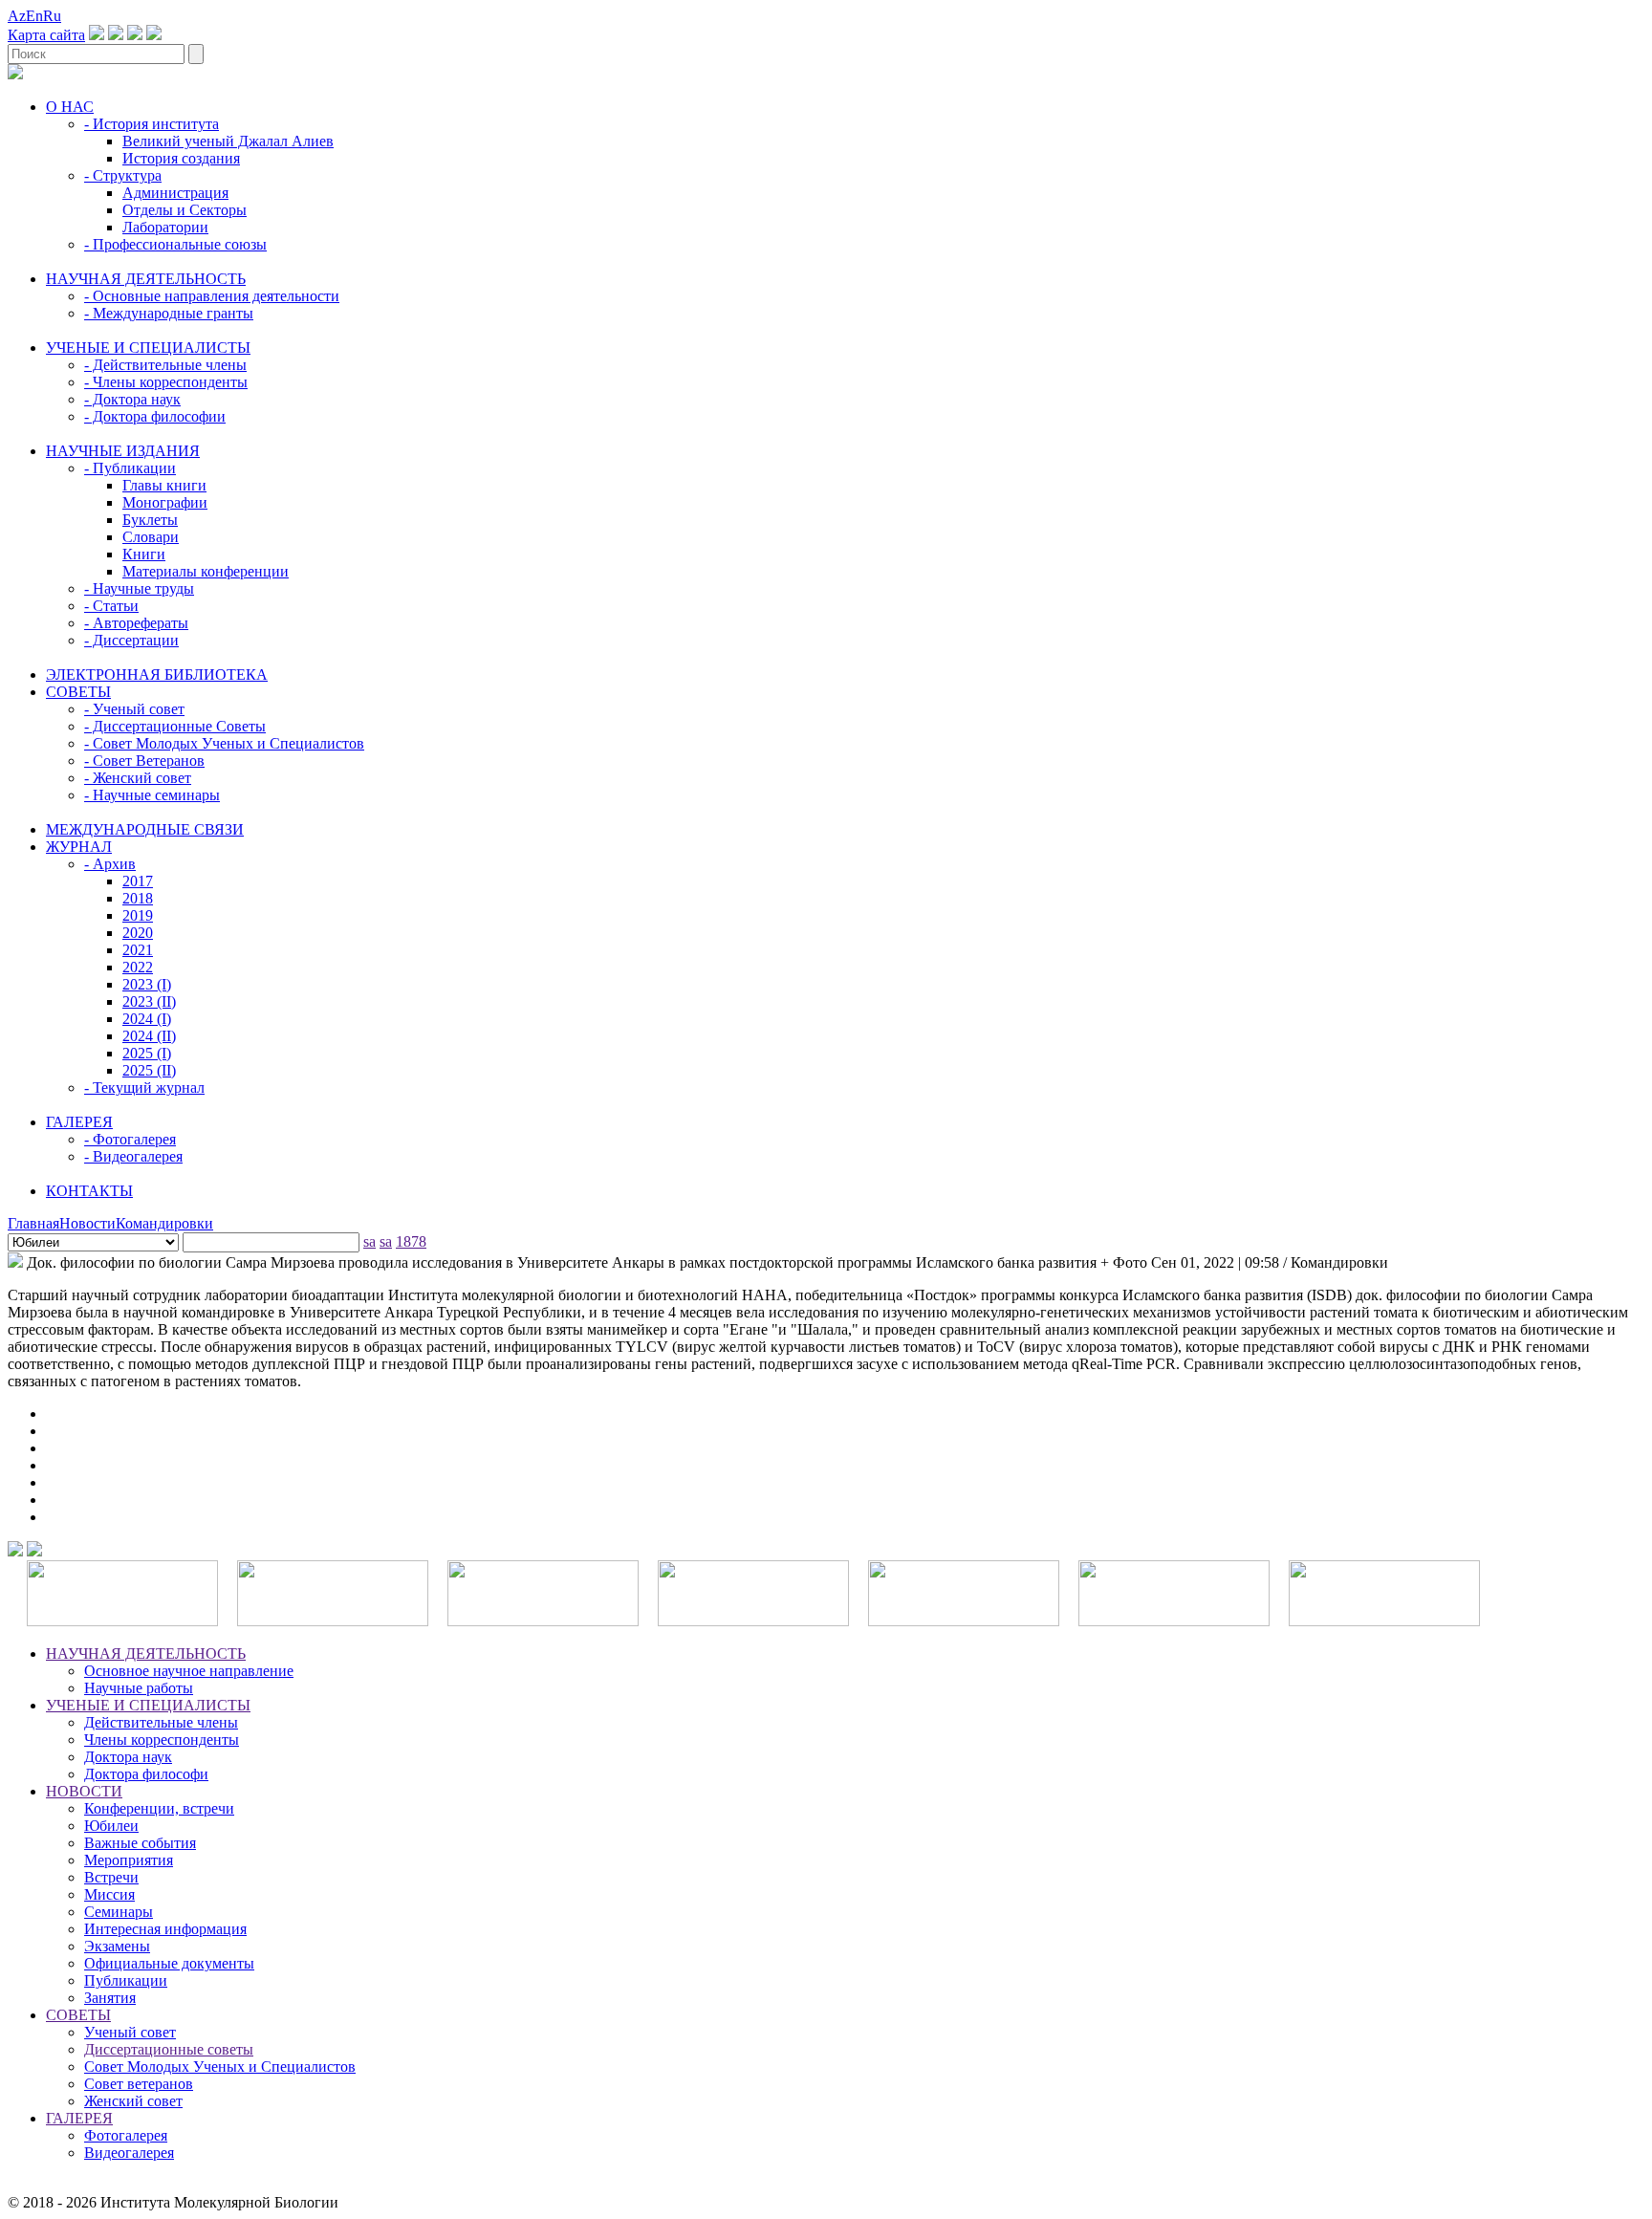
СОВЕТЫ (78, 692)
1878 (411, 1241)
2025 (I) (147, 1053)
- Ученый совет (134, 709)
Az (17, 16)
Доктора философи (146, 1774)
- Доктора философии (155, 416)
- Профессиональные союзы (175, 244)
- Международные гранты (169, 313)
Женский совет (133, 2101)
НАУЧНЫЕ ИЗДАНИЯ (123, 451)
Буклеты (150, 520)
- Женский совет (138, 778)
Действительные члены (161, 1722)
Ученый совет (130, 2032)
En (34, 16)
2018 (138, 898)
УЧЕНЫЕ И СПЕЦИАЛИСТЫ (148, 348)
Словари (151, 537)
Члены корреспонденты (162, 1740)
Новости (87, 1223)
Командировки (164, 1223)
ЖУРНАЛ (79, 847)
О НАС (70, 107)
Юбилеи (111, 1826)
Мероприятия (129, 1860)
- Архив (110, 864)
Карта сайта (46, 35)
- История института (152, 124)
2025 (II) (149, 1070)
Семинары (119, 1912)
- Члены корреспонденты (166, 382)
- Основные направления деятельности (212, 296)
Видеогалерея (129, 2153)
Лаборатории (165, 227)
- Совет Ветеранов (144, 761)
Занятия (110, 1998)
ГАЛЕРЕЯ (79, 1122)
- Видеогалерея (133, 1156)
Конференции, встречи (159, 1808)
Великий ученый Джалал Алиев (228, 141)
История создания (181, 158)
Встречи (111, 1877)
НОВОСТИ (84, 1791)
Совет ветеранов (139, 2084)
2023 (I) (147, 984)
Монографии (165, 502)
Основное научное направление (189, 1671)
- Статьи (111, 606)
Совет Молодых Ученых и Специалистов (220, 2067)
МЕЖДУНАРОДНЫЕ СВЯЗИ (145, 829)
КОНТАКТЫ (89, 1191)
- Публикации (130, 468)
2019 (138, 915)
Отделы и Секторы (185, 210)
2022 (138, 967)
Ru (52, 16)
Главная (33, 1223)
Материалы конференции (206, 571)
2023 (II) (149, 1001)
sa (370, 1241)
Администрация (175, 193)
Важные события (140, 1843)
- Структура (123, 175)
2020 (138, 933)
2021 (138, 950)
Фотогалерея (126, 2135)
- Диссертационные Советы (175, 726)
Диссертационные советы (169, 2049)
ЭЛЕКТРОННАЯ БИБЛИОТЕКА (157, 674)
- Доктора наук (132, 399)
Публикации (126, 1980)
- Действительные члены (165, 365)
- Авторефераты (136, 623)
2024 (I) (147, 1019)
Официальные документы (169, 1963)
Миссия (109, 1894)
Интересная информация (165, 1929)
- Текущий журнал (144, 1088)
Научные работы (139, 1688)
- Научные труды (139, 588)
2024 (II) (149, 1036)
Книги (144, 554)
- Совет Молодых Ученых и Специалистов (224, 743)
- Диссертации (131, 640)
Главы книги (164, 485)
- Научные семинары (152, 795)
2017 (138, 881)
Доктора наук (128, 1757)
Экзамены (117, 1946)
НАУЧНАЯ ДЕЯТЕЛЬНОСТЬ (146, 279)
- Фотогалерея (130, 1139)
